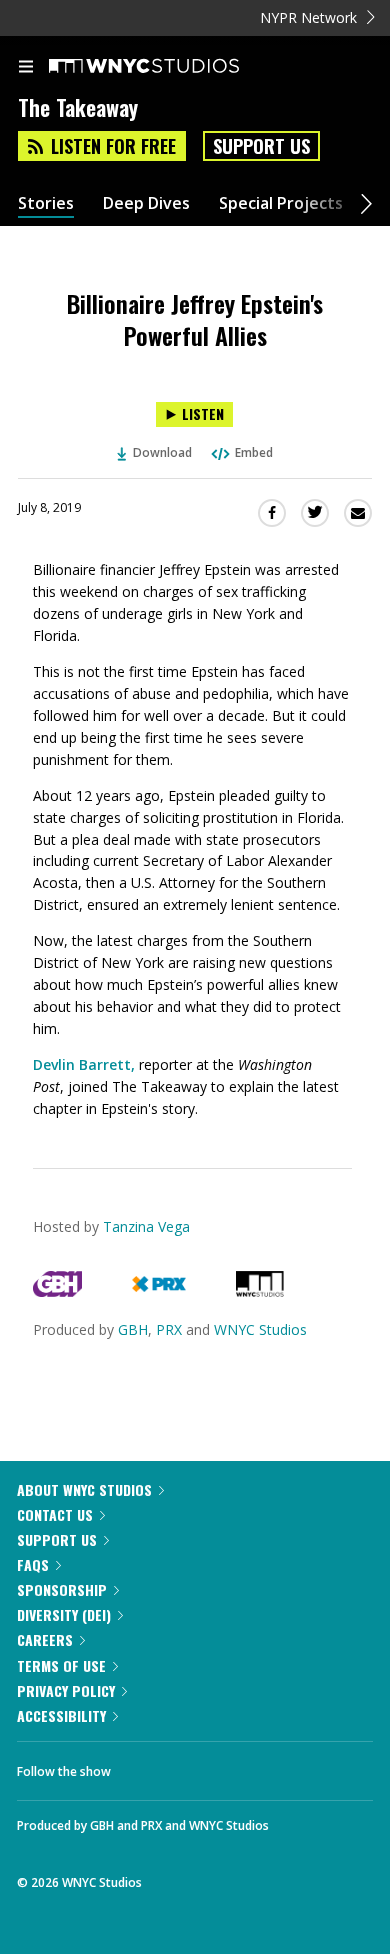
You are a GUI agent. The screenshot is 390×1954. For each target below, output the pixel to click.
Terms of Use (61, 1665)
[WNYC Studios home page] (169, 67)
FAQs (33, 1564)
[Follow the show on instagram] (255, 1766)
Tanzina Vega (146, 1226)
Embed (254, 452)
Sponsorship (62, 1589)
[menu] (26, 68)
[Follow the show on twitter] (201, 1766)
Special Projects (281, 203)
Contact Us (55, 1514)
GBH (133, 1329)
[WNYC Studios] (260, 1291)
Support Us (261, 146)
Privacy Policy (66, 1690)
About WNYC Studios (84, 1489)
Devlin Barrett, (84, 1064)
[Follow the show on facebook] (146, 1766)
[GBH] (57, 1291)
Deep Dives (146, 203)
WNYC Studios (260, 1329)
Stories (46, 203)
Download (162, 452)
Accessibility (61, 1715)
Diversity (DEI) (64, 1614)
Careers (45, 1639)
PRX (169, 1329)
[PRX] (158, 1291)
